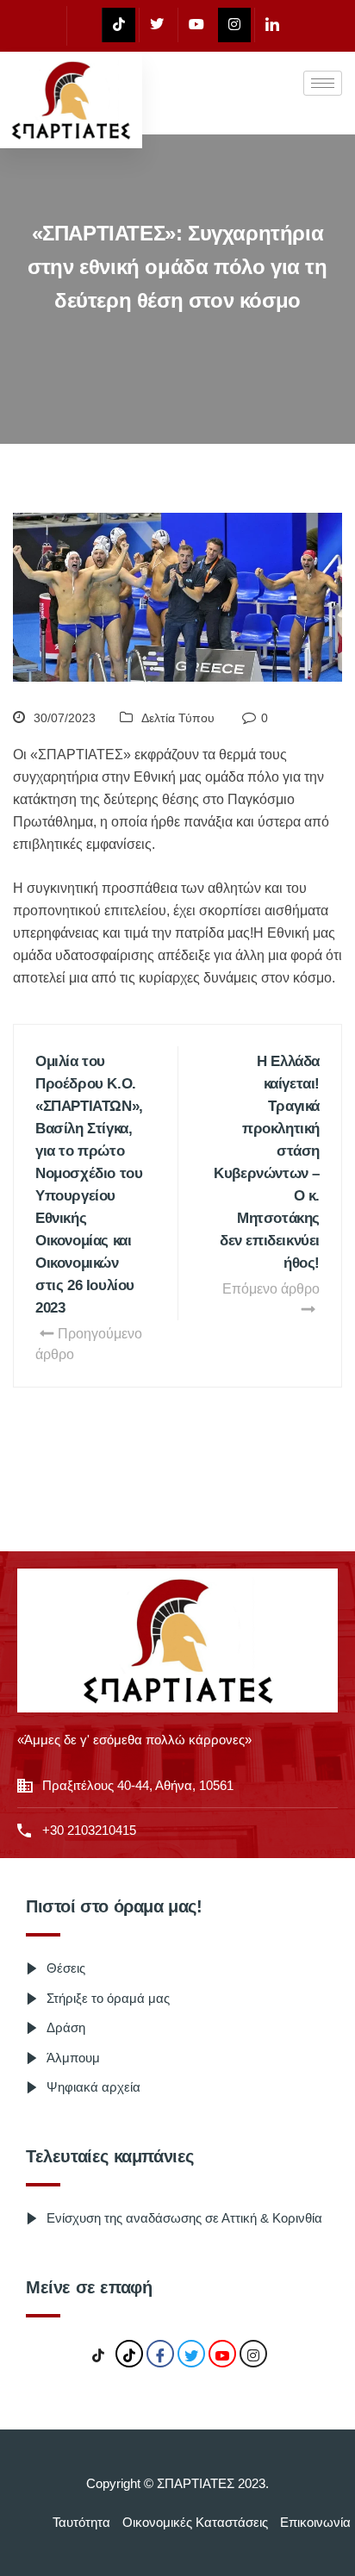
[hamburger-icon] (323, 83)
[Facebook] (82, 26)
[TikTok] (98, 2355)
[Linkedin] (272, 25)
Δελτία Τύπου (178, 718)
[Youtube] (196, 25)
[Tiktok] (118, 25)
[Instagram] (234, 25)
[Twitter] (156, 25)
